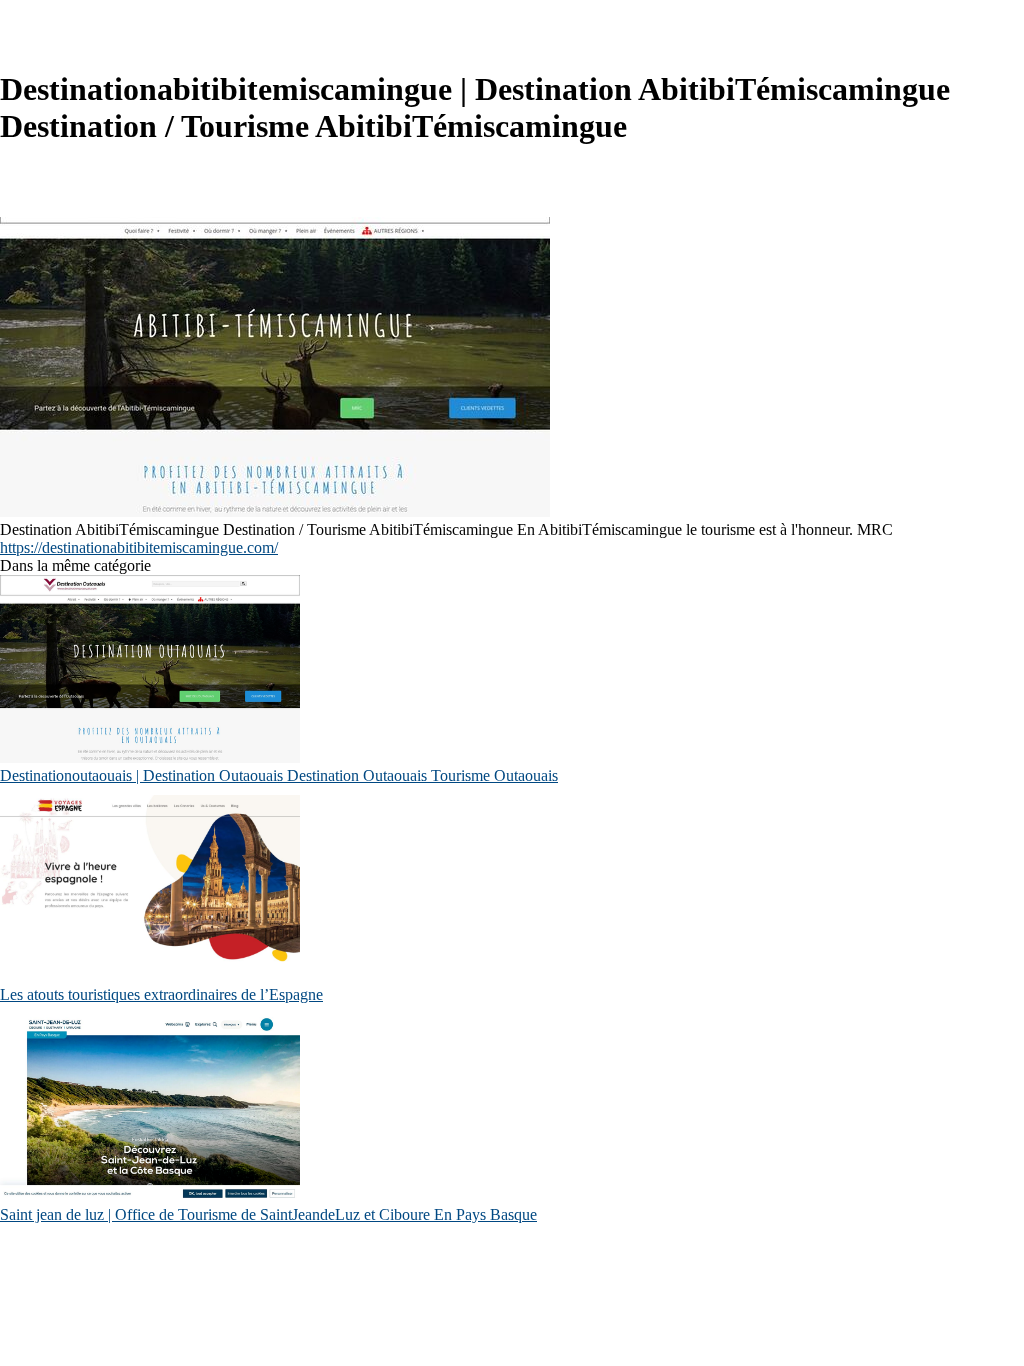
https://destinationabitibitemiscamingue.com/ (139, 547)
